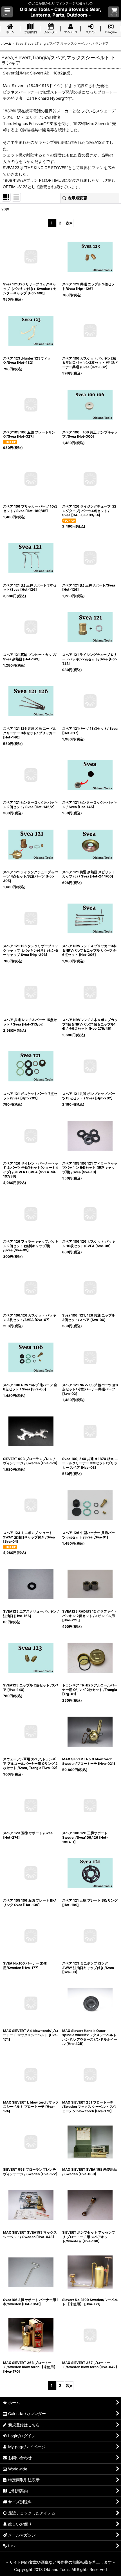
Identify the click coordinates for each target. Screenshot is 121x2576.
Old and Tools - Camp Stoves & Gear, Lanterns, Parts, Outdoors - (60, 12)
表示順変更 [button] (77, 198)
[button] (7, 12)
